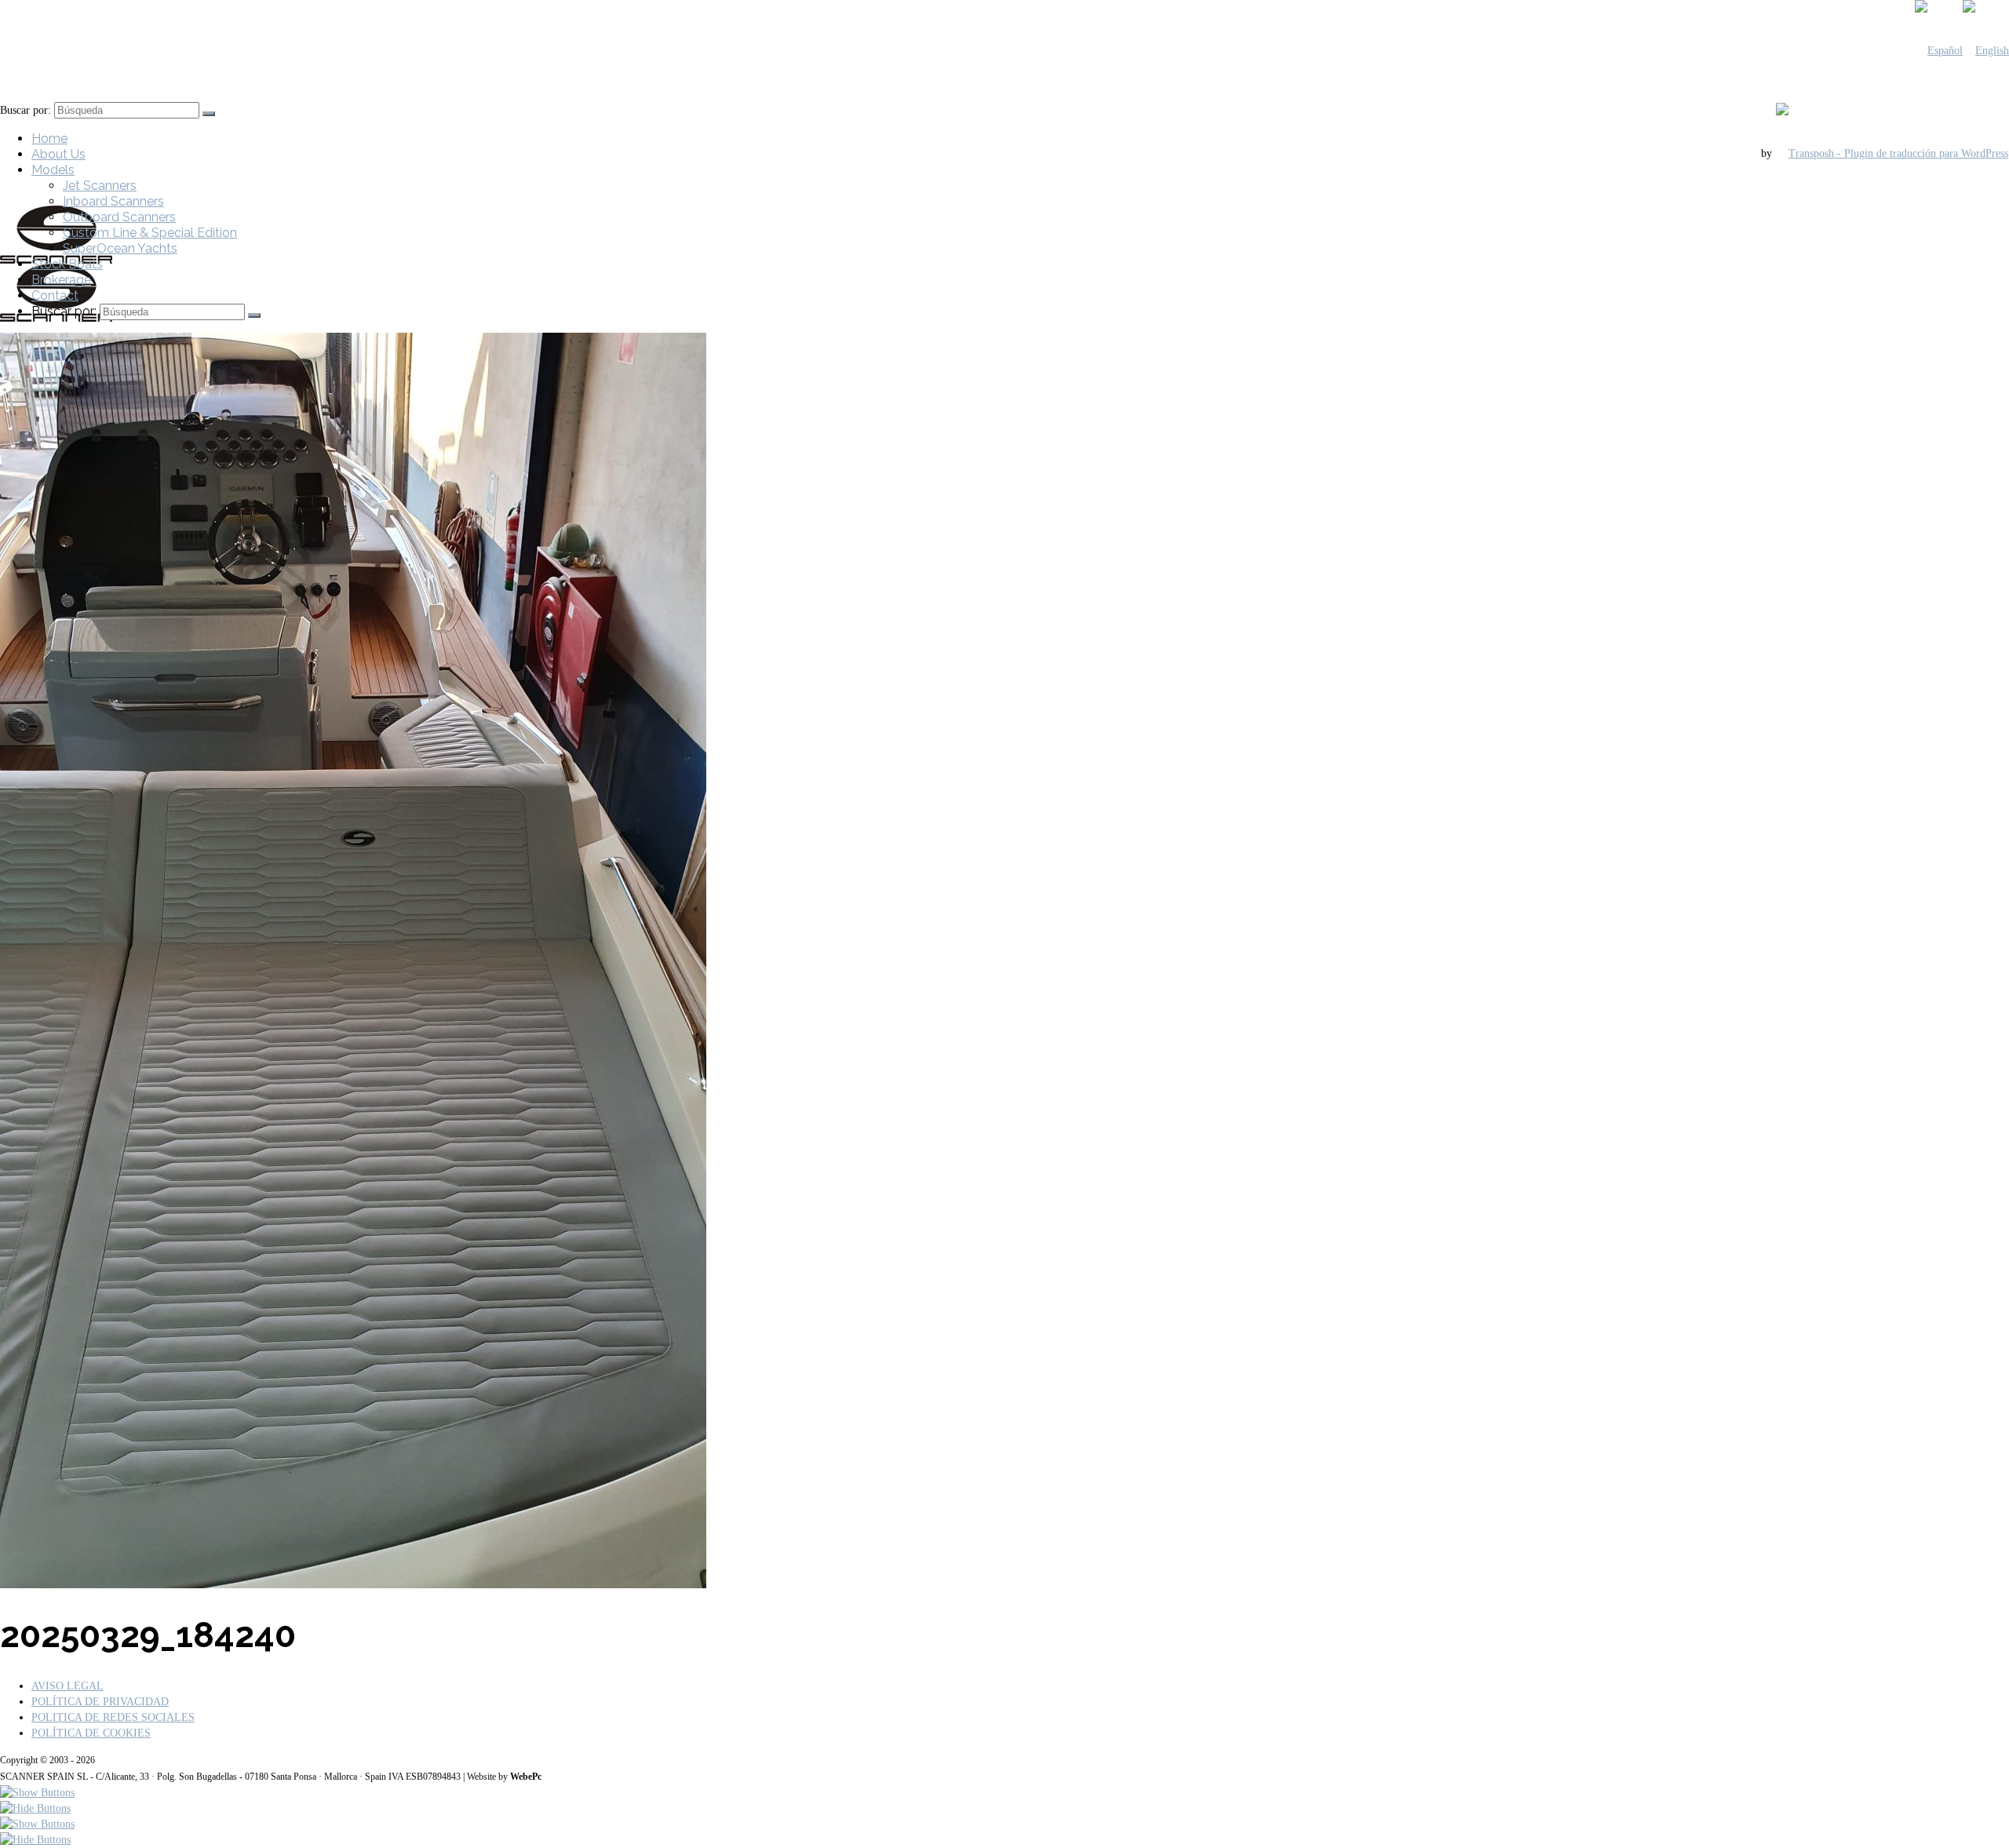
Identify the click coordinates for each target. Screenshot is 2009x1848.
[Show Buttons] (37, 1793)
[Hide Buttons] (35, 1808)
